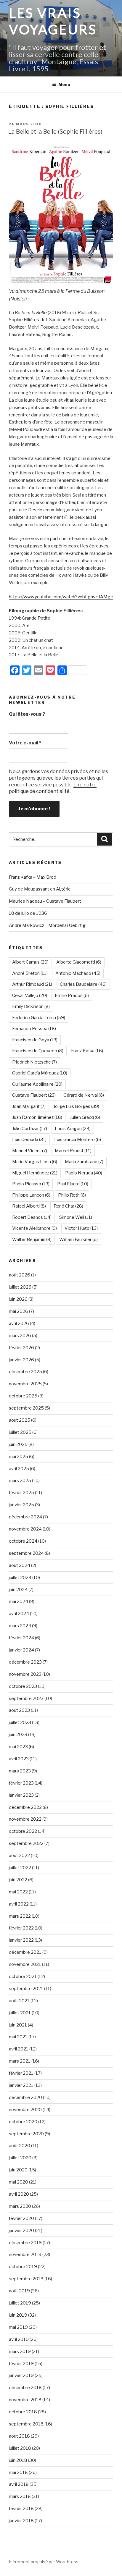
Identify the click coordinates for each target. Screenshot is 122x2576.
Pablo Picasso (31, 1184)
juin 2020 (18, 2170)
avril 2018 (19, 2484)
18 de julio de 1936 (28, 913)
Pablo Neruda (84, 1173)
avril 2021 (19, 2049)
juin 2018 (18, 2460)
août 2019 (19, 2291)
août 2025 (20, 1420)
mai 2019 (18, 2327)
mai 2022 (18, 1892)
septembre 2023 (26, 1699)
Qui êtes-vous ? (27, 714)
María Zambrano (84, 1162)
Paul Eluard (73, 1184)
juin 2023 (18, 1735)
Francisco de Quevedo (38, 1051)
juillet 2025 (20, 1432)
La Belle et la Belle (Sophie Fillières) (55, 132)
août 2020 (20, 2146)
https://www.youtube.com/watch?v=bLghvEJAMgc (61, 597)
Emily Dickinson (31, 1006)
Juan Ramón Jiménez (37, 1117)
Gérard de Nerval (84, 1095)
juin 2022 (18, 1880)
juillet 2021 (20, 2013)
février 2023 (21, 1783)
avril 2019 (19, 2339)
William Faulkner (78, 1239)
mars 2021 (20, 2061)
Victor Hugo (81, 1228)
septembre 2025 (26, 1408)
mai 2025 (19, 1457)
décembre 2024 (25, 1517)
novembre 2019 (25, 2255)
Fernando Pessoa (34, 1029)
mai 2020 (19, 2182)
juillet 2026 (20, 1287)
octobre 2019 (23, 2267)
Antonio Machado (78, 973)
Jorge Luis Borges (76, 1106)
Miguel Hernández (35, 1173)
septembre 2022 (26, 1843)
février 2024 (21, 1638)
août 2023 (19, 1710)
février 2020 (21, 2218)
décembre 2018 (25, 2388)
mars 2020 (20, 2206)
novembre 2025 (25, 1384)
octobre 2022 (23, 1831)
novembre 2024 (25, 1529)
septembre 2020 (26, 2134)
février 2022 (21, 1928)
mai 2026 (19, 1311)
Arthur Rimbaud (32, 984)
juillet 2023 (20, 1722)
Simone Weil (76, 1217)
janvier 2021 (21, 2085)
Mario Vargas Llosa (35, 1162)
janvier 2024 (21, 1650)
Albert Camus (30, 962)
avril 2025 (19, 1469)
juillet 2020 (20, 2158)
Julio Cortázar (30, 1129)
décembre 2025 (25, 1372)
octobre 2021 (23, 1977)
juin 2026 (18, 1299)
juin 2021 (18, 2025)
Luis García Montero (78, 1140)
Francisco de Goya (35, 1040)
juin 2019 (18, 2315)
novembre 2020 (25, 2110)
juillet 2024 (20, 1578)
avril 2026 (19, 1323)
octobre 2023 (23, 1686)
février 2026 (21, 1348)
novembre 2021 (25, 1964)
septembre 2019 (26, 2279)
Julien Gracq (85, 1117)
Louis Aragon (73, 1129)
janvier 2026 (21, 1360)
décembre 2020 (25, 2097)
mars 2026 (20, 1336)
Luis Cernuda (29, 1140)
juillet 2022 (20, 1868)
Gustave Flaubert (34, 1095)
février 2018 (21, 2509)
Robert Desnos (32, 1217)
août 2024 (20, 1565)
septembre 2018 (26, 2424)
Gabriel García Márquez (40, 1073)
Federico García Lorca (39, 1018)
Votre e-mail (25, 743)
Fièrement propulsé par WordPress (44, 2562)
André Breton (30, 973)
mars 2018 (20, 2496)
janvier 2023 (21, 1795)
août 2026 (20, 1275)
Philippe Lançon (31, 1195)
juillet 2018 (20, 2448)
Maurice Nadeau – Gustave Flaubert (45, 901)
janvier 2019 (21, 2375)
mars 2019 (20, 2352)
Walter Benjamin (32, 1239)
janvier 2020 (21, 2231)
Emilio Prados (72, 996)
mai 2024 (19, 1601)
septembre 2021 (26, 1989)
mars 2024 (20, 1626)
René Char (68, 1206)
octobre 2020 (23, 2122)
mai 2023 (18, 1747)
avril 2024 (19, 1614)
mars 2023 (20, 1771)
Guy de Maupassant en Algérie (40, 889)
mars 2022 (20, 1916)
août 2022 (19, 1856)
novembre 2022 (25, 1819)
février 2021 (21, 2073)
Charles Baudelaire (83, 984)
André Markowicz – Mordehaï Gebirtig (47, 925)
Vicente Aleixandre (34, 1228)
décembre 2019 (25, 2243)
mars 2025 (20, 1481)
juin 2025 (18, 1444)
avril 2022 (19, 1904)
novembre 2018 (25, 2400)
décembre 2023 (25, 1662)
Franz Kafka (87, 1051)
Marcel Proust (73, 1151)
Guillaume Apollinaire (37, 1084)
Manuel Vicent (30, 1151)
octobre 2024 (23, 1541)
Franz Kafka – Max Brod (33, 877)
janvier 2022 (21, 1940)
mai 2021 (18, 2037)
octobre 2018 (23, 2412)
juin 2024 (18, 1590)
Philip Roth (72, 1195)
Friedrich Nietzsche (34, 1062)
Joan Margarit (29, 1106)
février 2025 (21, 1493)
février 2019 (21, 2364)
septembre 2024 (26, 1553)
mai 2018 (18, 2472)
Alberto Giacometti (79, 962)
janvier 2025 (21, 1505)
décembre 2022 (25, 1807)
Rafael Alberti (29, 1206)
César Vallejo (30, 996)
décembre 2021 (25, 1952)
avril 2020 (19, 2194)
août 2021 (19, 2001)
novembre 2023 (25, 1674)
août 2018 (19, 2436)
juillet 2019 (20, 2303)
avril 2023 (19, 1759)
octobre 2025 (23, 1396)
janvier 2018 (21, 2521)
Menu (64, 84)
